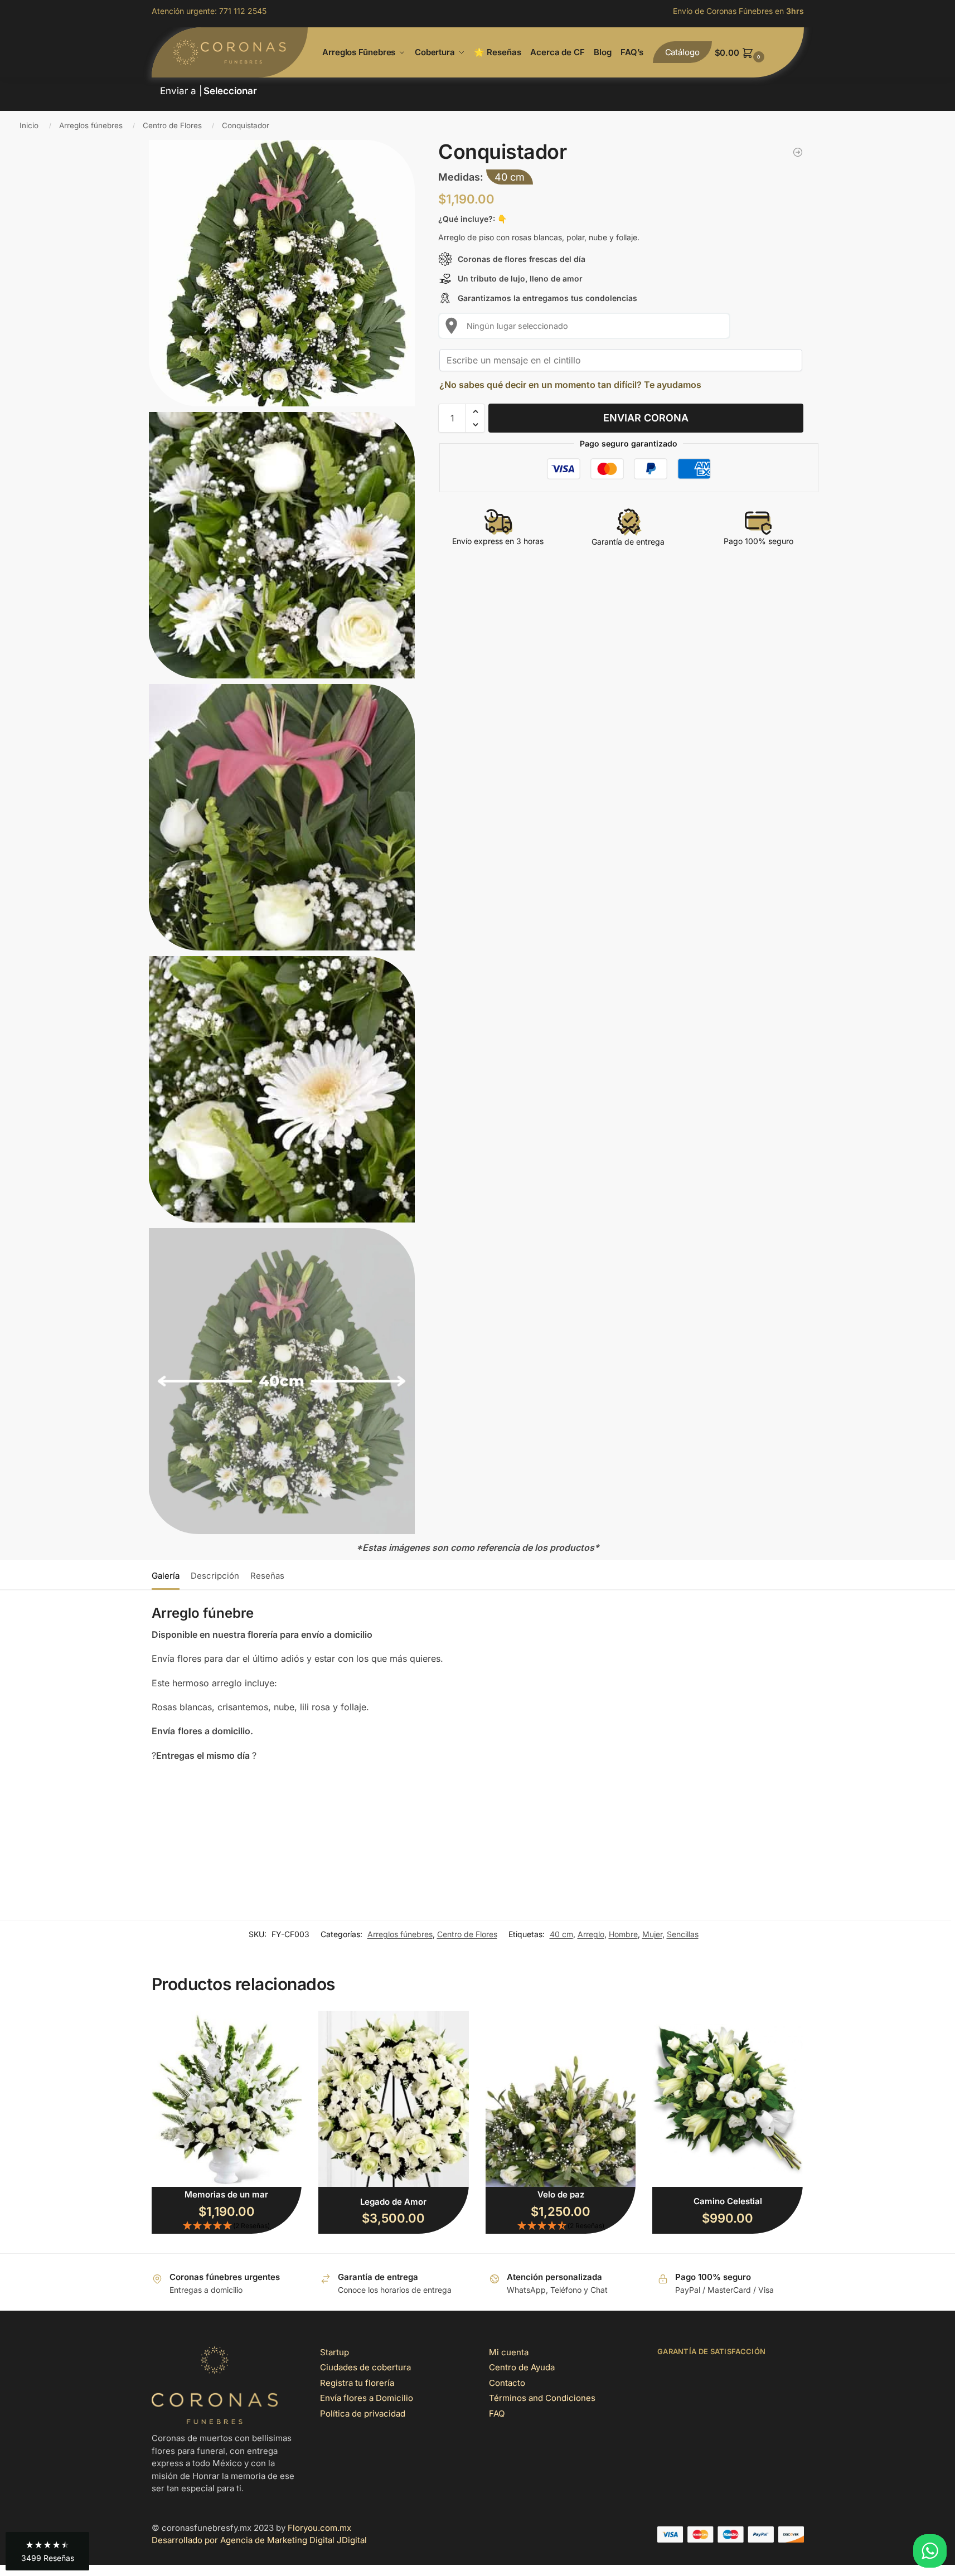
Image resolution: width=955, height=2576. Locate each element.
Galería (166, 1576)
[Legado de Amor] (394, 2099)
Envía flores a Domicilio (367, 2398)
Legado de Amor (393, 2202)
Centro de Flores (172, 125)
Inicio (29, 125)
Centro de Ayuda (522, 2367)
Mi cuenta (509, 2352)
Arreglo (591, 1934)
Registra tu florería (357, 2383)
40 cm (561, 1934)
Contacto (507, 2383)
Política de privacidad (363, 2414)
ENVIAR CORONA (646, 418)
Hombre (623, 1934)
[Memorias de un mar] (227, 2099)
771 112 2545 (243, 11)
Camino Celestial (728, 2201)
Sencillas (683, 1934)
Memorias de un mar (226, 2194)
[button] (759, 53)
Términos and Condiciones (542, 2398)
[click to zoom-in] (282, 273)
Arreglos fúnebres (91, 125)
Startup (335, 2352)
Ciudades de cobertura (365, 2367)
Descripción (215, 1576)
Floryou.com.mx (319, 2528)
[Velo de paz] (561, 2099)
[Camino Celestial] (728, 2099)
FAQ (497, 2414)
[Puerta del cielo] (798, 152)
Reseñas (267, 1576)
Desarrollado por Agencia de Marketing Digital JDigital (259, 2540)
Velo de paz (561, 2194)
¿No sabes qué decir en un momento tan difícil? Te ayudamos (570, 385)
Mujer (652, 1934)
